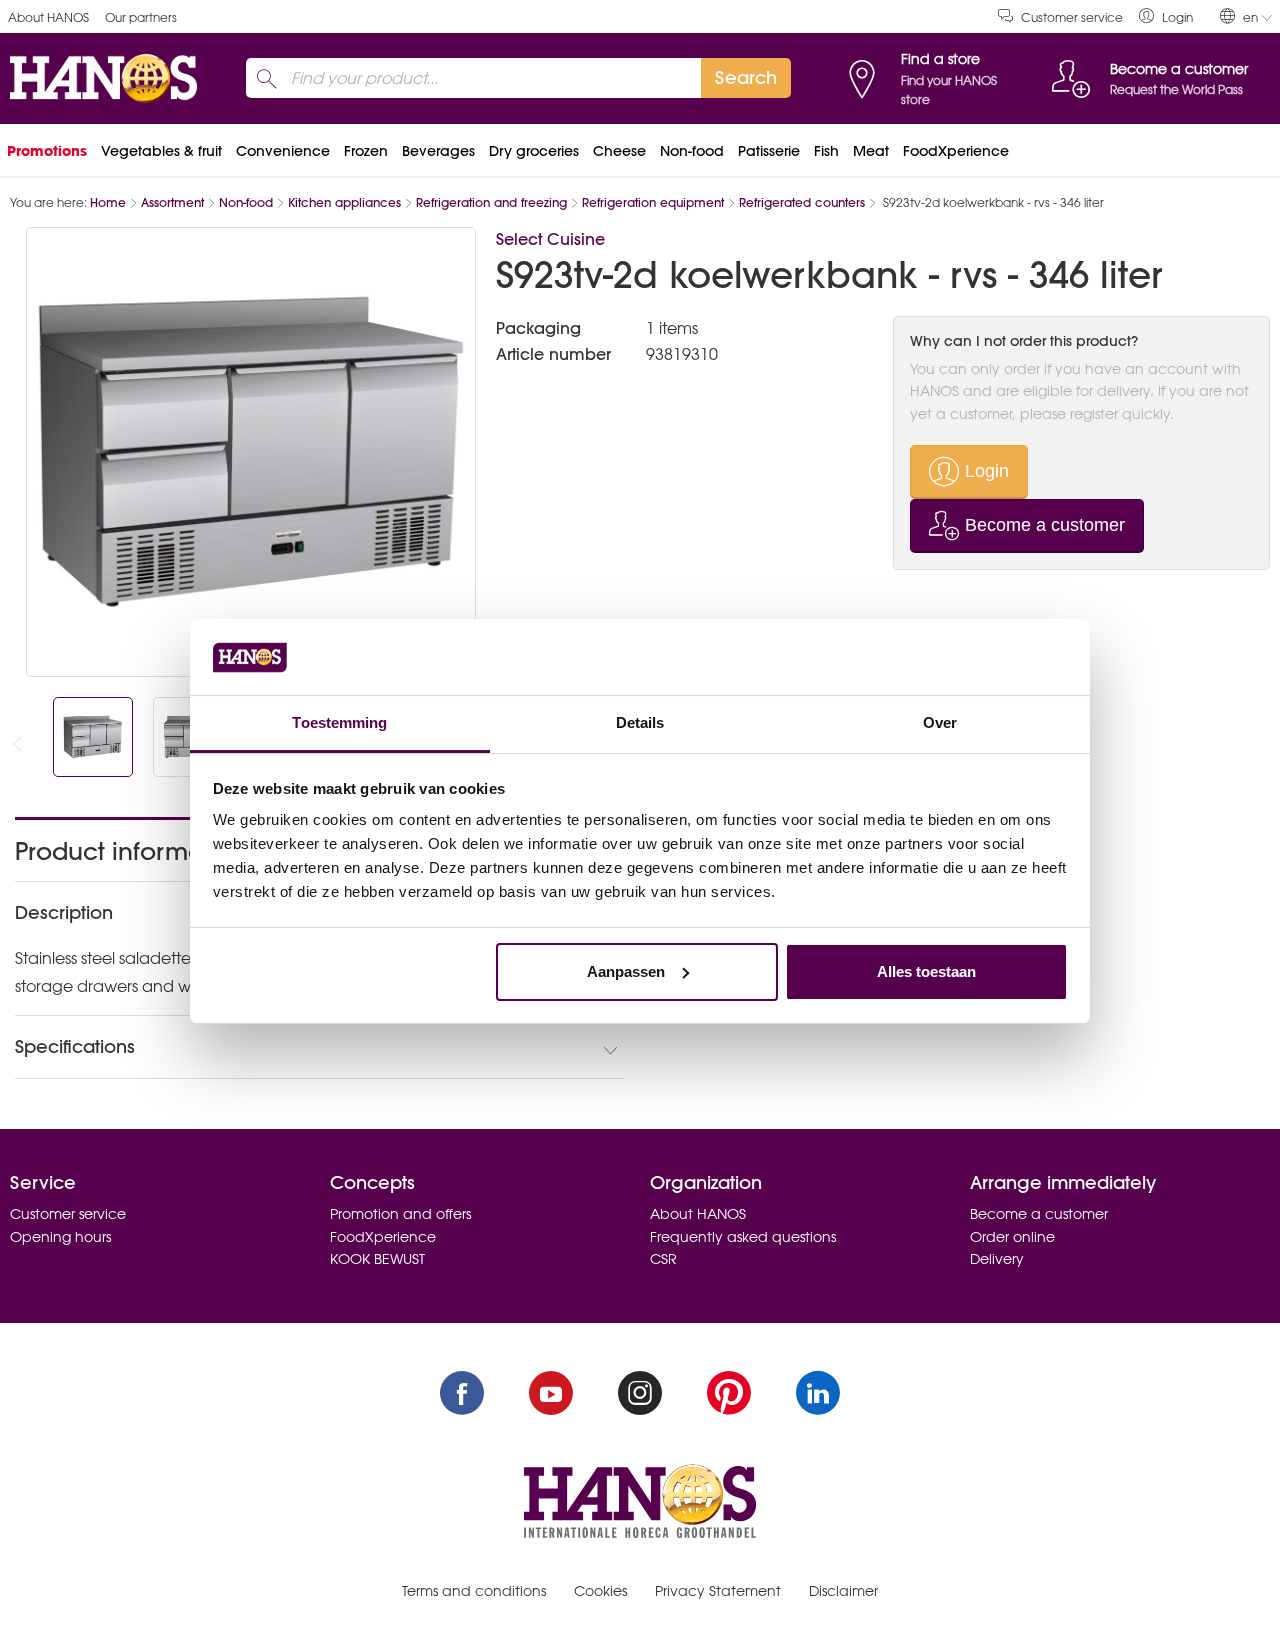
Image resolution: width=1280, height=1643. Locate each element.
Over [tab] (940, 722)
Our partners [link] (141, 17)
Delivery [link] (997, 1259)
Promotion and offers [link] (400, 1214)
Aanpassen (626, 971)
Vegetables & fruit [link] (161, 151)
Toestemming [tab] (339, 722)
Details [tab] (640, 722)
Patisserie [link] (769, 151)
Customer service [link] (1072, 17)
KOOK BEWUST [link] (377, 1259)
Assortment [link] (172, 202)
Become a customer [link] (1039, 1214)
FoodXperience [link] (956, 151)
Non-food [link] (692, 151)
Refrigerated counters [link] (802, 202)
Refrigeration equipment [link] (653, 202)
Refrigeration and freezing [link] (491, 202)
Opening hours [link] (60, 1237)
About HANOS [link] (48, 17)
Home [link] (108, 202)
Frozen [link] (366, 151)
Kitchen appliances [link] (344, 202)
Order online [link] (1012, 1237)
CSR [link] (663, 1259)
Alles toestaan (926, 971)
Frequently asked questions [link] (743, 1237)
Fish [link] (826, 151)
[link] (1166, 16)
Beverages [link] (438, 151)
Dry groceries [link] (534, 151)
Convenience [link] (283, 151)
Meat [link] (871, 151)
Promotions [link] (47, 151)
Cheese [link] (619, 151)
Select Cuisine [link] (550, 239)
